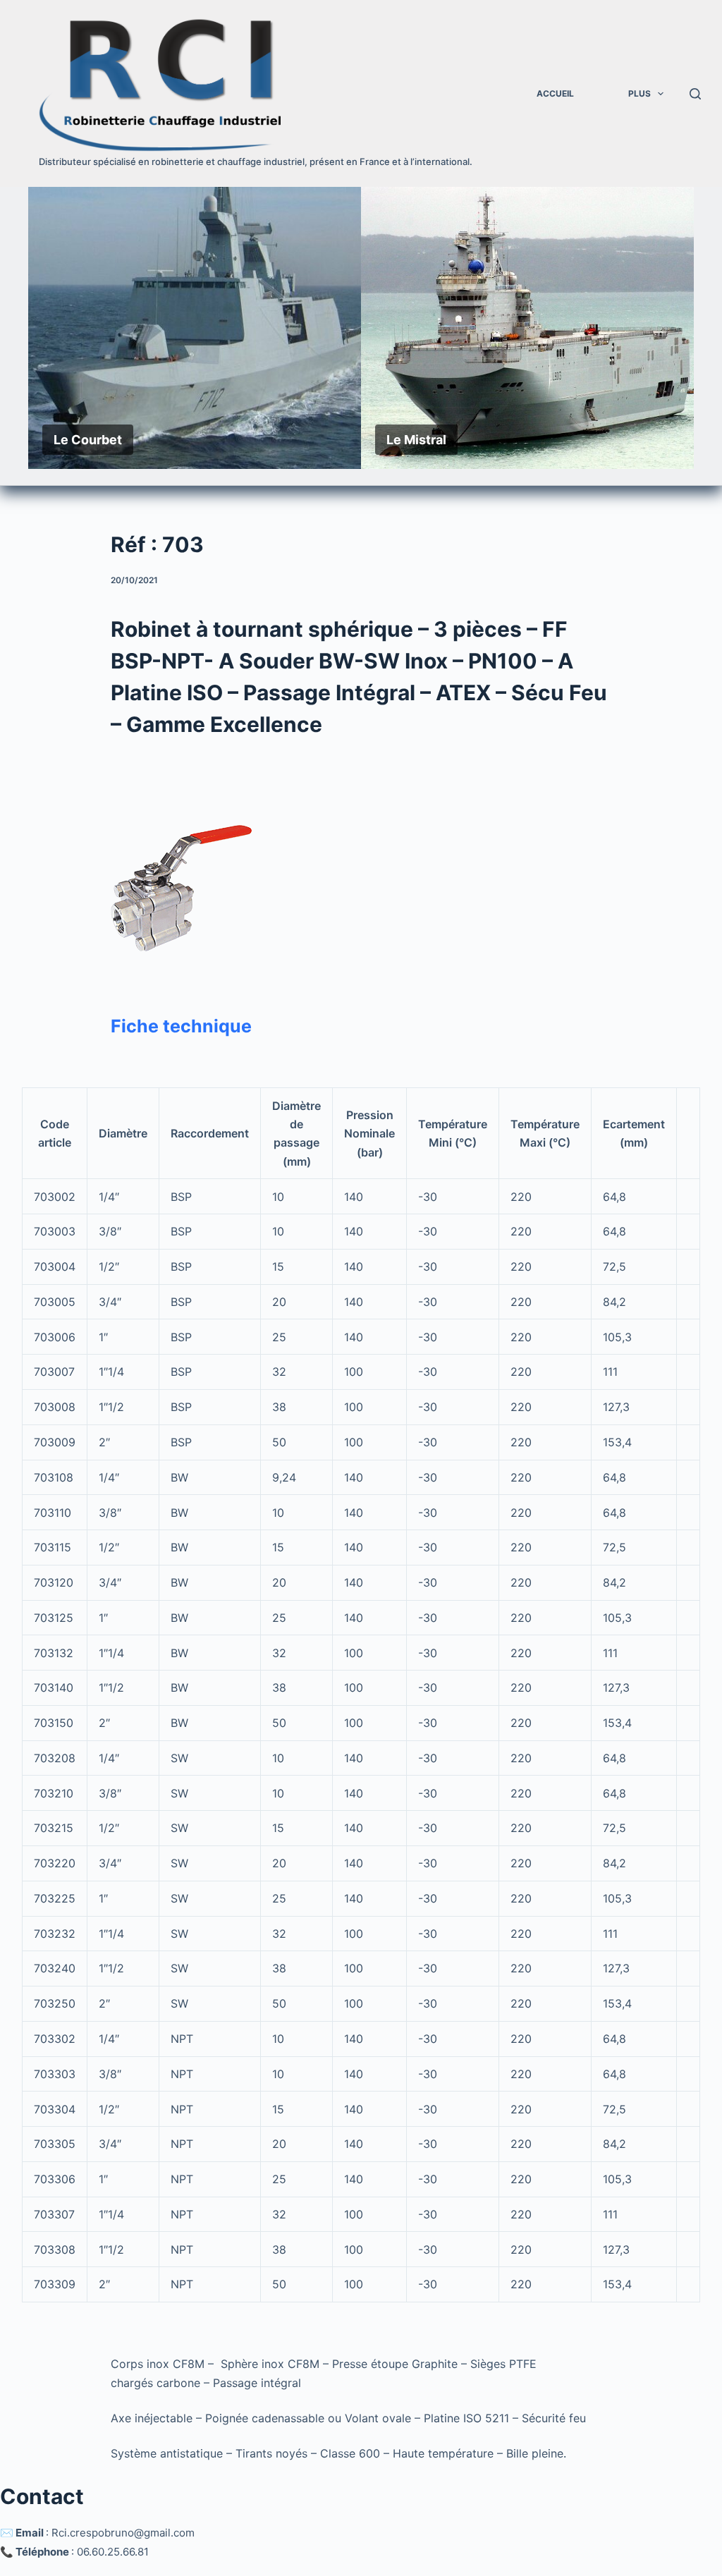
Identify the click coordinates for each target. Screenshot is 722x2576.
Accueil (555, 93)
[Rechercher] (695, 94)
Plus (640, 93)
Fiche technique (181, 1026)
